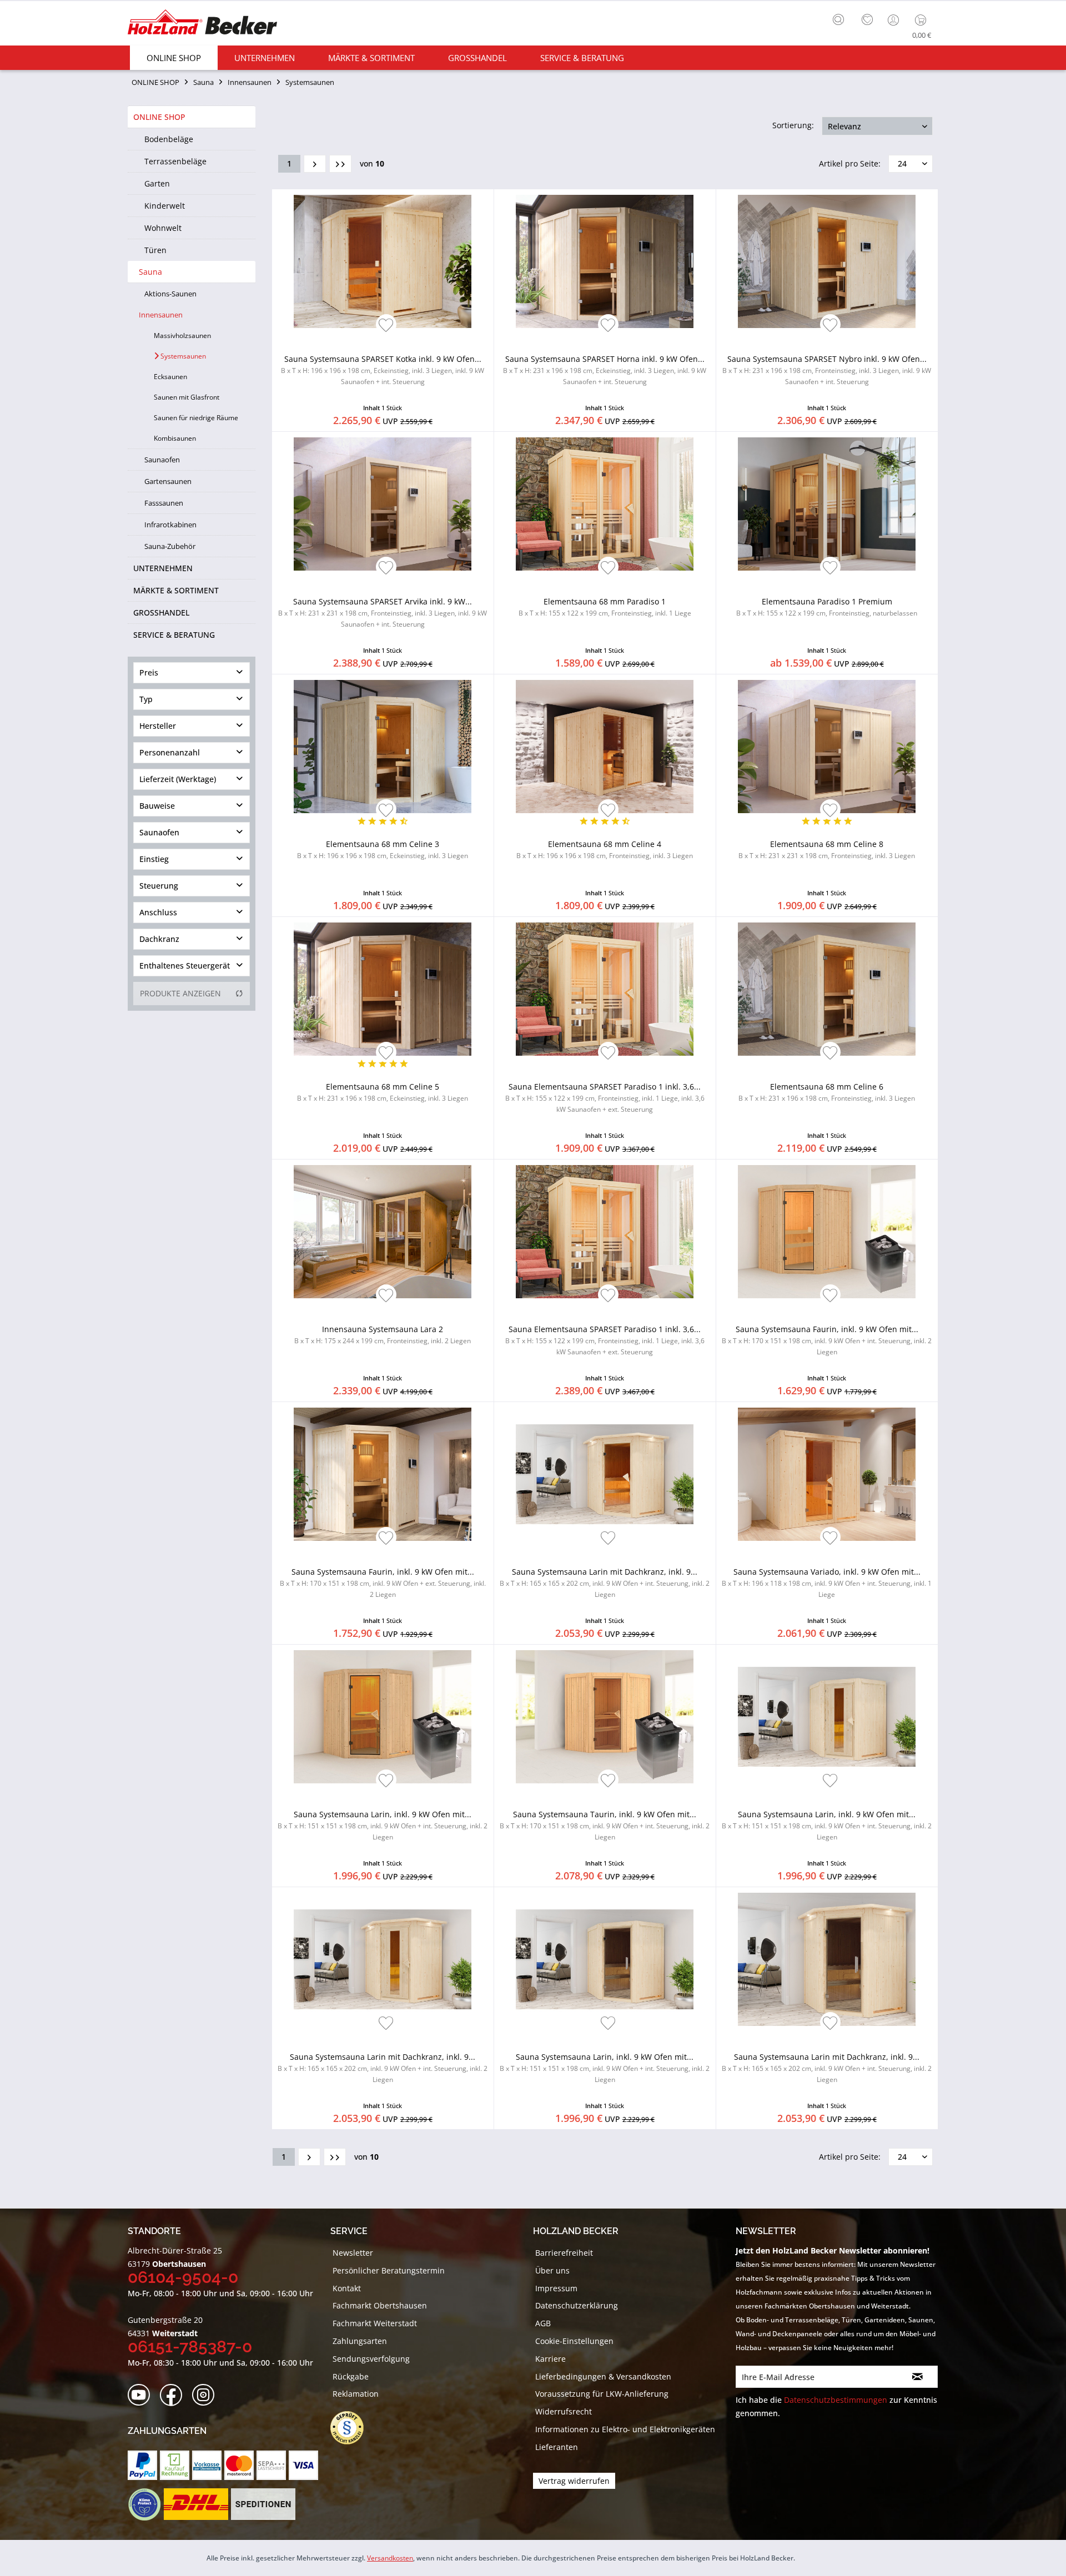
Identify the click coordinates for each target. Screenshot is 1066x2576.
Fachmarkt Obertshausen (380, 2305)
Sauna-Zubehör (170, 546)
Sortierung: (793, 125)
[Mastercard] (239, 2465)
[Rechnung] (175, 2465)
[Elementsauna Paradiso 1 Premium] (827, 504)
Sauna (150, 272)
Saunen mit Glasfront (187, 397)
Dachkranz (159, 939)
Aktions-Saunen (170, 294)
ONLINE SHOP (159, 117)
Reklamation (356, 2394)
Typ (146, 699)
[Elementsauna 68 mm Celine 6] (827, 989)
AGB (543, 2323)
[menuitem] (841, 18)
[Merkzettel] (867, 20)
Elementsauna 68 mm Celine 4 (605, 850)
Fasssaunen (164, 503)
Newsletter (353, 2253)
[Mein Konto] (894, 20)
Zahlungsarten (360, 2341)
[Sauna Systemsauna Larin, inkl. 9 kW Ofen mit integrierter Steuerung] (383, 1717)
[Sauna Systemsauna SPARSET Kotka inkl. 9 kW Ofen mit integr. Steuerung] (383, 261)
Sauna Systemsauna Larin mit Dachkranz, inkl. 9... (605, 1583)
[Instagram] (207, 2395)
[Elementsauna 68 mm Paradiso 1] (605, 504)
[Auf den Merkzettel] (386, 326)
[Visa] (303, 2465)
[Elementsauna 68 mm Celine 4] (605, 747)
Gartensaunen (168, 481)
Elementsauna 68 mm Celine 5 (383, 1092)
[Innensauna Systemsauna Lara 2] (383, 1232)
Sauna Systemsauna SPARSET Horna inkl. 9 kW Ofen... (605, 370)
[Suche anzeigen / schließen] (838, 19)
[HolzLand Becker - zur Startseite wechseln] (202, 24)
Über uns (552, 2270)
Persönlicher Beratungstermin (389, 2270)
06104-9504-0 (183, 2277)
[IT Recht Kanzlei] (353, 2428)
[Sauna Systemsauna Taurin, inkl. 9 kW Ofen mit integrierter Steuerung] (605, 1717)
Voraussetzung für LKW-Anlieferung (602, 2394)
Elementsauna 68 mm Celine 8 (827, 850)
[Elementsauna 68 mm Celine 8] (827, 747)
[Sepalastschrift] (271, 2465)
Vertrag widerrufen (574, 2481)
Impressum (556, 2288)
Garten (157, 183)
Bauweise (157, 806)
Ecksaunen (170, 377)
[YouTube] (142, 2395)
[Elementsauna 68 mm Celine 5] (383, 989)
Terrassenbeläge (175, 161)
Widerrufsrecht (564, 2411)
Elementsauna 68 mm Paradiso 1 (605, 607)
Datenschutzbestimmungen (836, 2400)
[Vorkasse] (207, 2465)
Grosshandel (161, 613)
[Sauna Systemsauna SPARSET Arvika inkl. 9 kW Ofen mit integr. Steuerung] (383, 504)
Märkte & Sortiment (176, 590)
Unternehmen (163, 568)
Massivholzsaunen (182, 336)
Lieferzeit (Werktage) (178, 779)
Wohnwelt (163, 228)
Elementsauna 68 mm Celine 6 (827, 1092)
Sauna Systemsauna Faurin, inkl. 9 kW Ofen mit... (827, 1340)
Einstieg (154, 859)
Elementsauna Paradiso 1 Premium (827, 607)
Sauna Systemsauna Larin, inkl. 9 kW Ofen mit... (383, 1825)
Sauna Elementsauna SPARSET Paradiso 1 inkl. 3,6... (605, 1098)
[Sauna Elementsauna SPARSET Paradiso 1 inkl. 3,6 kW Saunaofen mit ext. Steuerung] (605, 989)
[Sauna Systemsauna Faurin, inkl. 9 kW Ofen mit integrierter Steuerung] (827, 1232)
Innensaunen (161, 315)
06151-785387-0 (190, 2346)
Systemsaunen (182, 356)
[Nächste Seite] (315, 164)
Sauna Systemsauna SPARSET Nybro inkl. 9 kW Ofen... (827, 370)
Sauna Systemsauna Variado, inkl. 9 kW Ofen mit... (827, 1583)
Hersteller (158, 726)
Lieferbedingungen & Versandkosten (603, 2376)
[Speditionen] (263, 2504)
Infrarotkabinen (170, 525)
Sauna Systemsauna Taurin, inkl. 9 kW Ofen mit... (605, 1825)
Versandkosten (390, 2558)
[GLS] (144, 2504)
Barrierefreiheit (564, 2253)
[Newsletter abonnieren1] (917, 2377)
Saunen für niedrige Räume (196, 418)
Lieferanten (557, 2447)
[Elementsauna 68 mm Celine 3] (383, 747)
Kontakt (347, 2288)
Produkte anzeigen (180, 993)
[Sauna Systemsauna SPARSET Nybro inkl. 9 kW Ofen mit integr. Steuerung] (827, 261)
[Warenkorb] (923, 20)
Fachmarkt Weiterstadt (375, 2323)
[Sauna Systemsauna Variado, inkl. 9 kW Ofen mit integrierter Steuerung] (827, 1474)
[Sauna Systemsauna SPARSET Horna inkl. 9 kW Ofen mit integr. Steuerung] (605, 261)
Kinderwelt (165, 206)
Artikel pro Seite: (850, 163)
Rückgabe (351, 2376)
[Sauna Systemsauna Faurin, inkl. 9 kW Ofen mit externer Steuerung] (383, 1474)
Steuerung (159, 886)
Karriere (550, 2359)
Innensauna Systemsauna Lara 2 (383, 1335)
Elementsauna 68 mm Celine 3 (383, 850)
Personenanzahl (170, 752)
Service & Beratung (174, 635)
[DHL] (196, 2504)
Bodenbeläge (169, 139)
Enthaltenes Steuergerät (185, 966)
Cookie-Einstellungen (574, 2341)
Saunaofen (162, 460)
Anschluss (158, 912)
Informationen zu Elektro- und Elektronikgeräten (625, 2429)
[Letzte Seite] (340, 164)
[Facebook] (175, 2395)
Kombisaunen (175, 438)
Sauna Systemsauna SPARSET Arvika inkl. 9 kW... (383, 613)
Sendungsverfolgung (371, 2359)
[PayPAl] (142, 2465)
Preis (149, 672)
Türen (155, 250)
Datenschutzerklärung (577, 2305)
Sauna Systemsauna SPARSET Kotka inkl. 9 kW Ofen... (383, 370)
